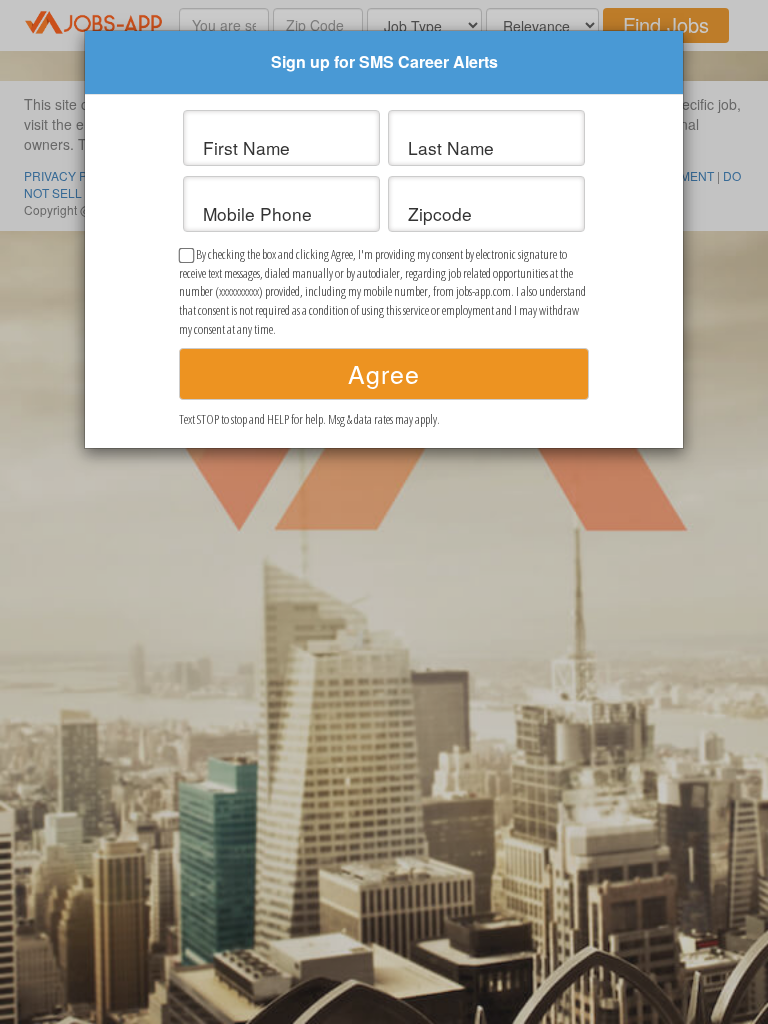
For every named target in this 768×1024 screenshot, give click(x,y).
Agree (384, 373)
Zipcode (440, 214)
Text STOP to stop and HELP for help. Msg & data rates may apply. (309, 419)
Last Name (451, 148)
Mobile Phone (257, 214)
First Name (246, 148)
